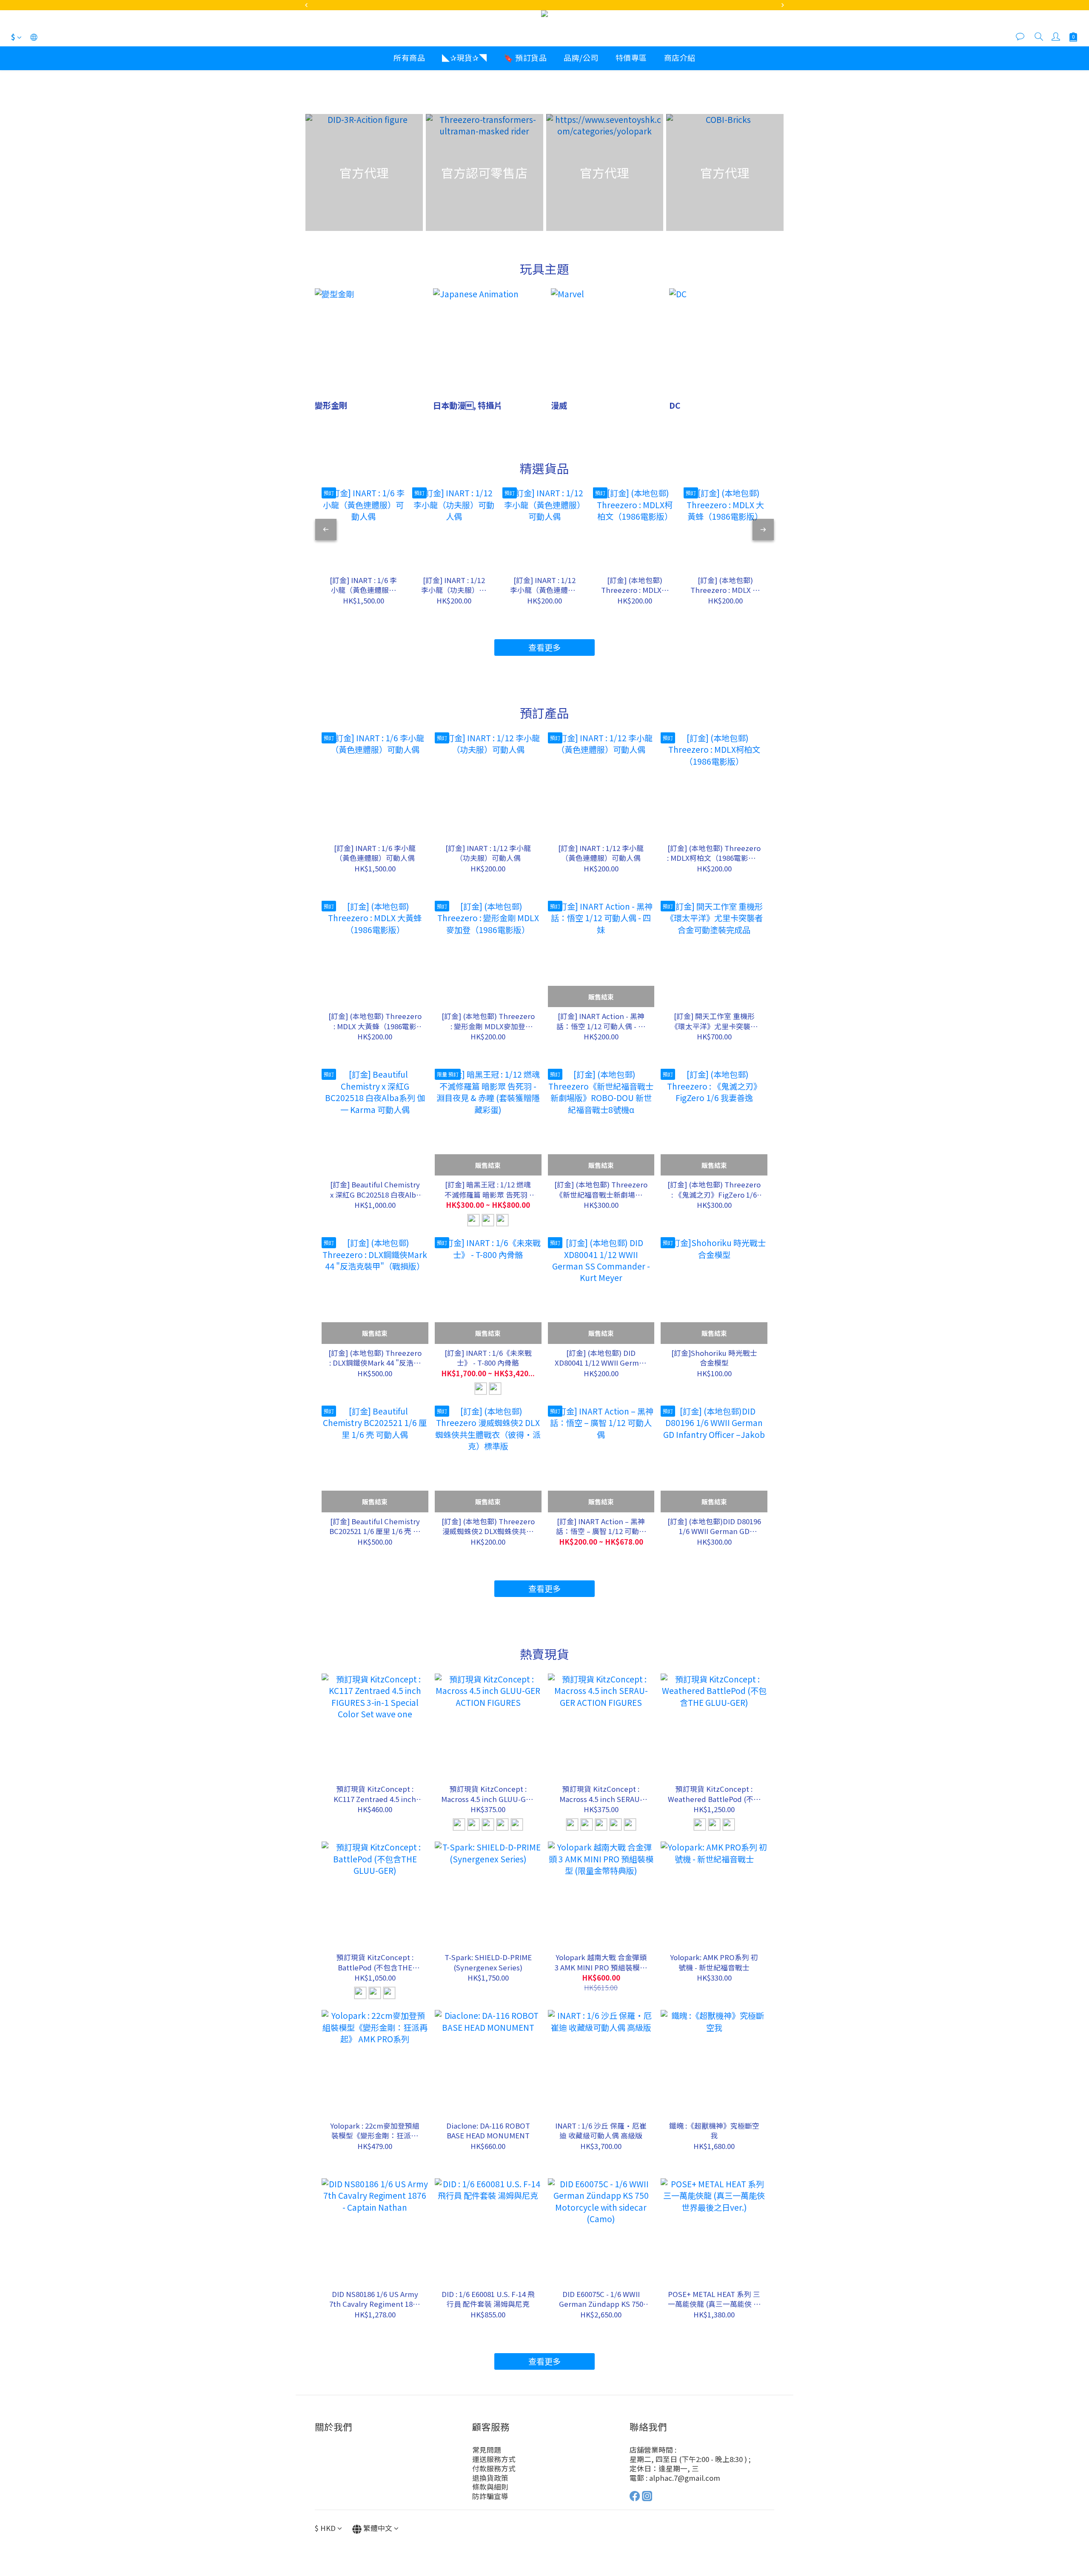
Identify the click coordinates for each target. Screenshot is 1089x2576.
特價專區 (631, 57)
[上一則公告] (306, 5)
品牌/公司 (581, 57)
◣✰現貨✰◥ (464, 57)
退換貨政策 (490, 2478)
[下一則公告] (783, 5)
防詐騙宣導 (490, 2496)
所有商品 (409, 57)
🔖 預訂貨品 (525, 57)
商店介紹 (680, 57)
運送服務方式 (494, 2459)
